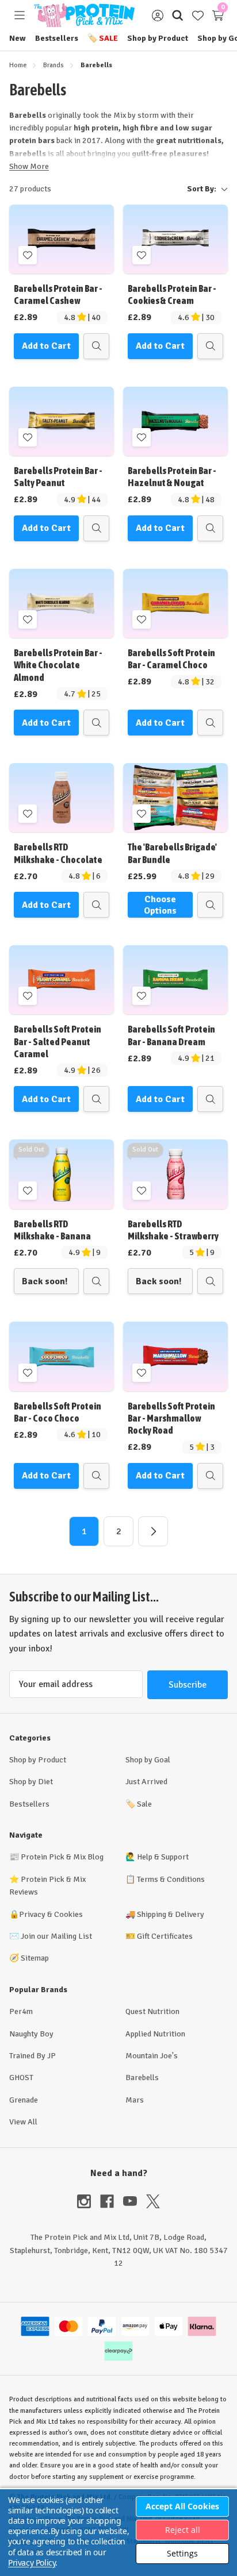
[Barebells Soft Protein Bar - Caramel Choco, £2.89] (175, 603)
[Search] (177, 15)
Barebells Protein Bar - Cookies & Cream (172, 294)
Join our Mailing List (56, 1936)
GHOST (21, 2078)
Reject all (183, 2530)
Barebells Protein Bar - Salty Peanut (58, 477)
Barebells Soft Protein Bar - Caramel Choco (171, 659)
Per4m (21, 2011)
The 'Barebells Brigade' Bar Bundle (172, 853)
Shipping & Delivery (171, 1914)
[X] (153, 2201)
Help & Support (163, 1857)
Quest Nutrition (152, 2011)
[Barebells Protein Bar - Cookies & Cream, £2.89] (175, 239)
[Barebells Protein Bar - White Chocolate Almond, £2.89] (62, 603)
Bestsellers (57, 38)
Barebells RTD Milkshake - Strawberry (173, 1230)
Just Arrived (146, 1782)
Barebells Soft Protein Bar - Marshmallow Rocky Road (171, 1418)
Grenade (24, 2100)
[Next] (153, 1531)
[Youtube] (135, 2201)
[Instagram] (89, 2201)
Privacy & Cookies (51, 1914)
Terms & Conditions (171, 1879)
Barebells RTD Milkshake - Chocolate (58, 853)
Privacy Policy (32, 2562)
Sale (103, 38)
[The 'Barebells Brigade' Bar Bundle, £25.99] (175, 798)
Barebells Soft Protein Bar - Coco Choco (58, 1412)
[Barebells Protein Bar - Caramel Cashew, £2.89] (62, 239)
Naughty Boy (31, 2034)
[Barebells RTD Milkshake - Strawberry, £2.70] (175, 1174)
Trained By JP (33, 2056)
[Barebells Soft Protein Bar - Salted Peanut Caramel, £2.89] (62, 980)
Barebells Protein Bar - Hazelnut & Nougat (172, 477)
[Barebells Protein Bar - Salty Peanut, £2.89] (62, 421)
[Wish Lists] (198, 15)
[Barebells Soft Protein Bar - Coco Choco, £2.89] (62, 1356)
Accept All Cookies (182, 2506)
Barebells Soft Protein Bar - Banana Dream (171, 1035)
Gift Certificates (165, 1936)
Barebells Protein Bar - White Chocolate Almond (58, 665)
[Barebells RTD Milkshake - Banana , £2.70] (62, 1174)
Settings (182, 2553)
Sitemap (35, 1958)
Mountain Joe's (152, 2056)
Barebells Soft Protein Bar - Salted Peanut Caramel (58, 1041)
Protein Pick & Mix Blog (62, 1857)
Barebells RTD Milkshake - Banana (52, 1230)
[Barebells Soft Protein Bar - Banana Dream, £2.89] (175, 980)
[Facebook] (112, 2201)
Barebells (142, 2078)
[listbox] (144, 189)
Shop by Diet (31, 1782)
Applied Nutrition (155, 2034)
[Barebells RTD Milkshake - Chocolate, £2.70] (62, 798)
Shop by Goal (148, 1760)
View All (23, 2122)
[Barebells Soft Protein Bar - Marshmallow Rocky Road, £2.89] (175, 1356)
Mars (135, 2100)
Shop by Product (158, 38)
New (18, 38)
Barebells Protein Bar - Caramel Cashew (58, 294)
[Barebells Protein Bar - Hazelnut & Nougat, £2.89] (175, 421)
